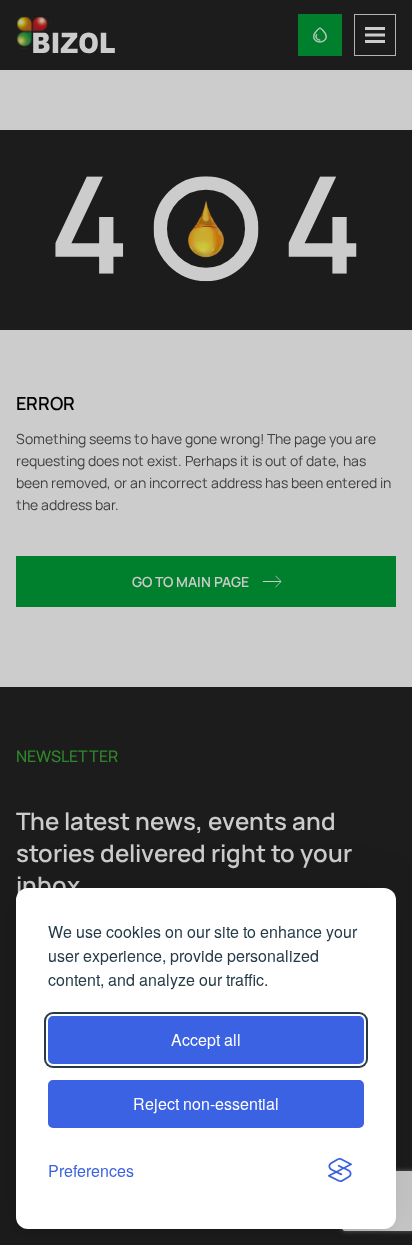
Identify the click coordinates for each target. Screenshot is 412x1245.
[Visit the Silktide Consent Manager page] (340, 1171)
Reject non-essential (206, 1103)
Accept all (206, 1039)
